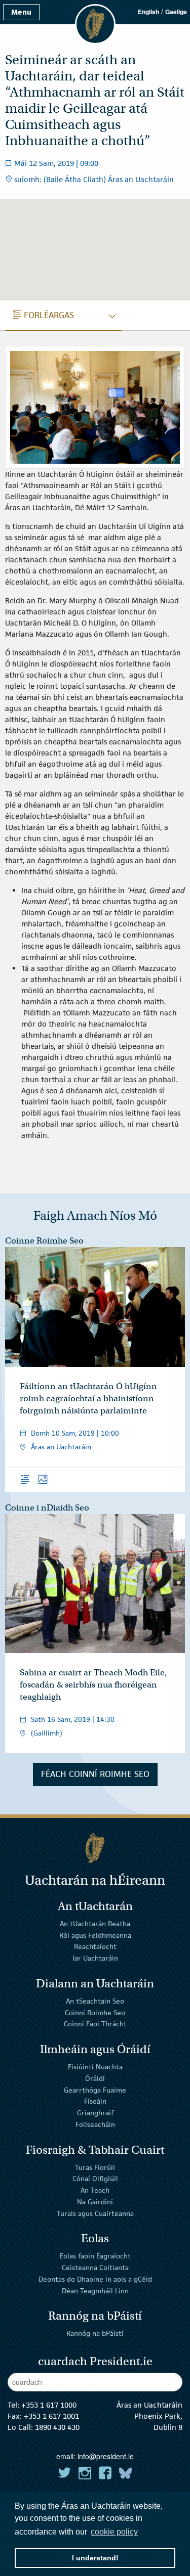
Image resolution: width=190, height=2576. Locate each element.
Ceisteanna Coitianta (95, 2268)
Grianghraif (95, 2113)
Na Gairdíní (95, 2202)
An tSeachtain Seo (95, 2001)
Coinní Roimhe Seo (95, 2012)
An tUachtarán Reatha (95, 1924)
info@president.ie (106, 2456)
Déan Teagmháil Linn (95, 2291)
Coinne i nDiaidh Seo (47, 1508)
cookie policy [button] (114, 2532)
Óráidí (95, 2078)
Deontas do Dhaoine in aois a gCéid (95, 2279)
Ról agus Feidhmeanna (95, 1935)
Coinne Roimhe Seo (44, 1241)
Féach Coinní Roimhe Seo (95, 1774)
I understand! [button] (95, 2558)
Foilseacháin (95, 2124)
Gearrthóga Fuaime (95, 2090)
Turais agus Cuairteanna (95, 2213)
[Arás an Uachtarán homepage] (95, 1848)
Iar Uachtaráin (95, 1958)
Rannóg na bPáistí (95, 2333)
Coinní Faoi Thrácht (95, 2024)
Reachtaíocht (95, 1946)
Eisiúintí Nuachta (95, 2067)
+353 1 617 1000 (49, 2405)
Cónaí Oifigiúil (95, 2179)
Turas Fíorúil (95, 2167)
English (148, 12)
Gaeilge (176, 12)
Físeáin (95, 2101)
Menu (21, 12)
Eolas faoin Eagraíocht (95, 2256)
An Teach (95, 2190)
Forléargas (44, 315)
